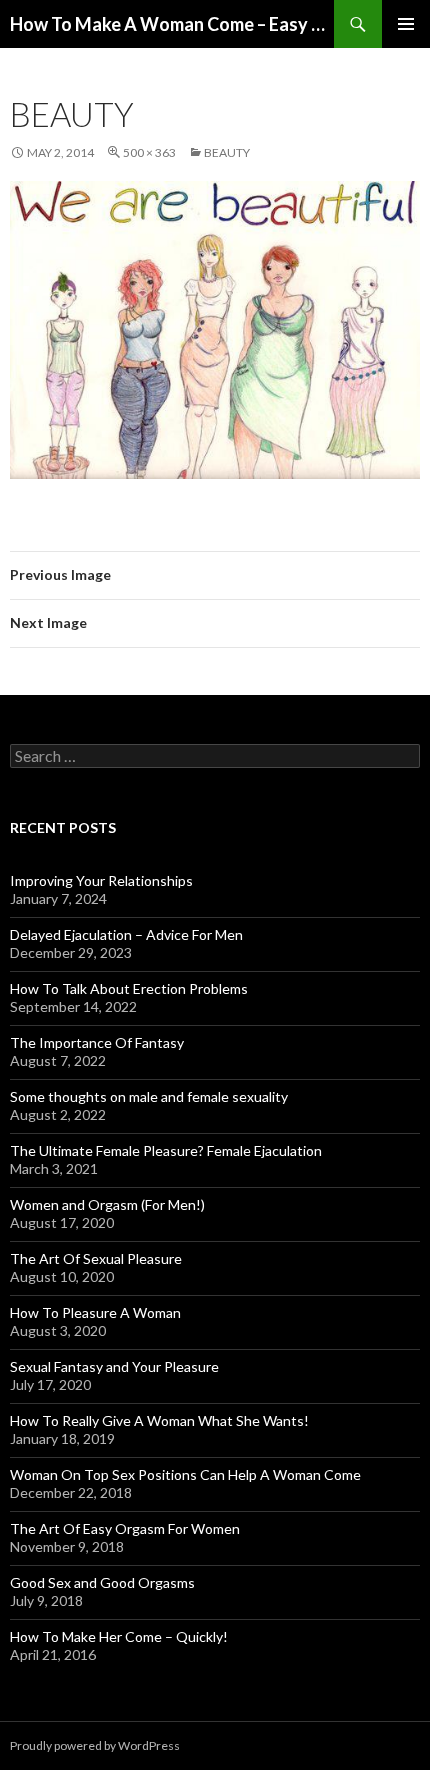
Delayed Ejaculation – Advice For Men (126, 934)
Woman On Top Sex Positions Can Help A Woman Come (185, 1474)
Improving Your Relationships (101, 880)
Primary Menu (406, 24)
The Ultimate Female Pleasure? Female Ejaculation (166, 1150)
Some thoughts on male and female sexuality (149, 1096)
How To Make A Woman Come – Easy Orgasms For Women (172, 24)
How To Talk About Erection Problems (129, 988)
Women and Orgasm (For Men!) (107, 1204)
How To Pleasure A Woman (95, 1312)
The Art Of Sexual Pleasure (96, 1258)
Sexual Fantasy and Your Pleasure (114, 1366)
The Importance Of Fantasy (97, 1042)
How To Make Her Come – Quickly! (119, 1636)
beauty (227, 152)
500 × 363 (149, 152)
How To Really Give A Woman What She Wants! (159, 1420)
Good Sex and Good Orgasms (102, 1582)
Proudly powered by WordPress (95, 1745)
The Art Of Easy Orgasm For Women (125, 1528)
